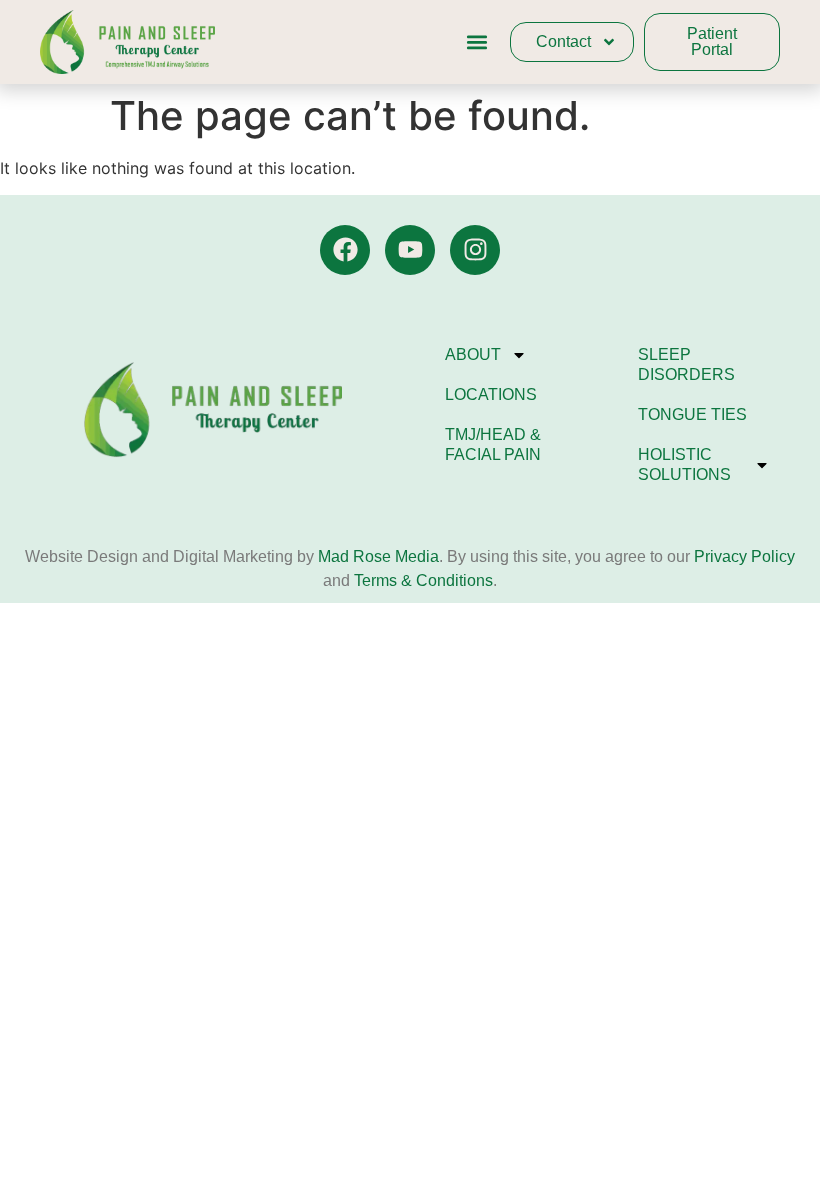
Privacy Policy (742, 556)
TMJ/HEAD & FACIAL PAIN (493, 444)
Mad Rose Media (378, 556)
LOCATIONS (491, 394)
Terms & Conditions (423, 580)
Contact (563, 41)
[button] (476, 42)
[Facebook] (345, 250)
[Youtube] (410, 250)
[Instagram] (475, 250)
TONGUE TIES (692, 414)
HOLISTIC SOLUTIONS (684, 464)
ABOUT (473, 354)
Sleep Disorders (686, 364)
